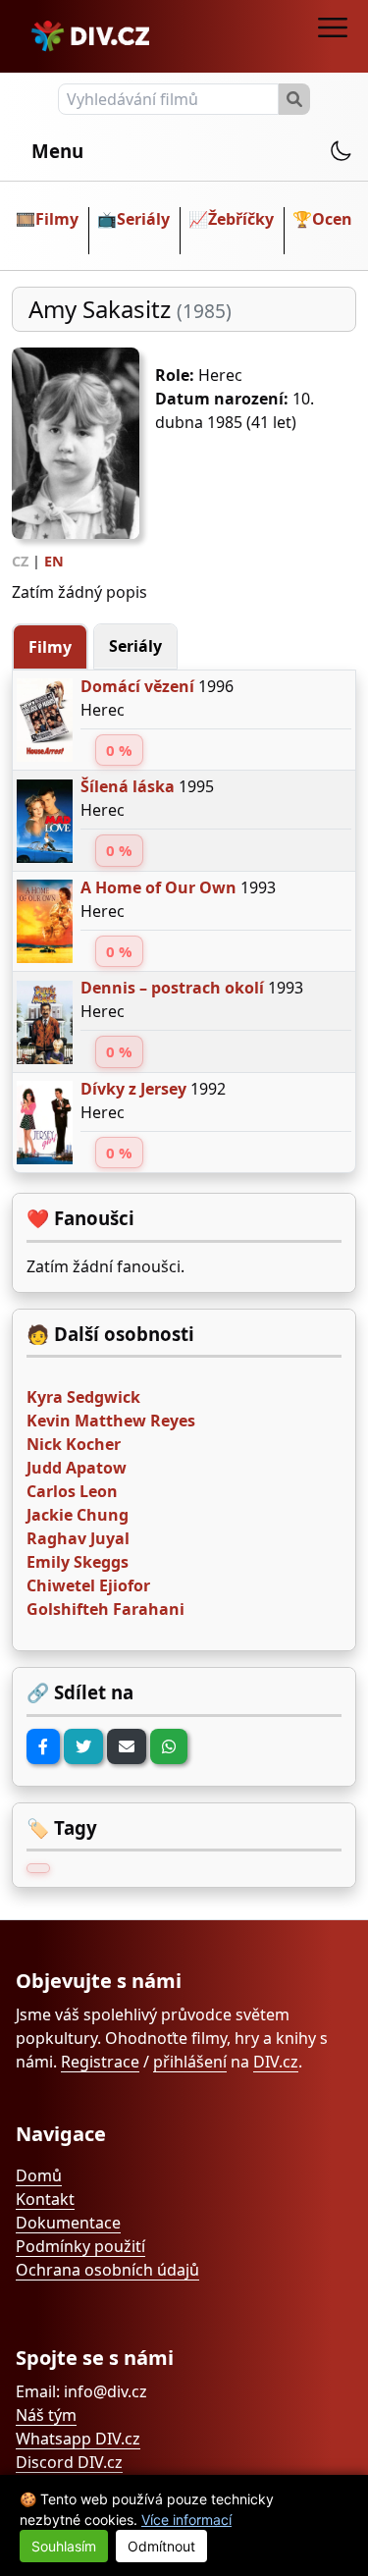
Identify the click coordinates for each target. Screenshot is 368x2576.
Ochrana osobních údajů (107, 2270)
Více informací (186, 2520)
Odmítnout (161, 2546)
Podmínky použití (80, 2246)
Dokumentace (68, 2223)
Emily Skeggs (78, 1562)
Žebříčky (241, 219)
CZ (20, 561)
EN (54, 561)
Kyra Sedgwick (83, 1397)
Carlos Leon (72, 1491)
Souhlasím (64, 2546)
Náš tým (46, 2415)
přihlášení (190, 2062)
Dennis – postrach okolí (172, 988)
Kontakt (45, 2199)
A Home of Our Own (158, 887)
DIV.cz (276, 2062)
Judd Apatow (77, 1468)
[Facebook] (43, 1746)
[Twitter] (83, 1746)
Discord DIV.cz (69, 2462)
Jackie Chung (78, 1515)
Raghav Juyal (78, 1538)
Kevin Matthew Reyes (111, 1421)
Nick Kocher (74, 1444)
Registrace (100, 2062)
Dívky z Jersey (133, 1089)
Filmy (57, 219)
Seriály (143, 219)
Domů (39, 2175)
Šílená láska (128, 786)
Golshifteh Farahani (105, 1609)
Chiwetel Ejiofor (88, 1585)
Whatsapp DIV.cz (78, 2439)
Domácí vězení (137, 686)
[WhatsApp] (169, 1746)
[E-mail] (127, 1746)
